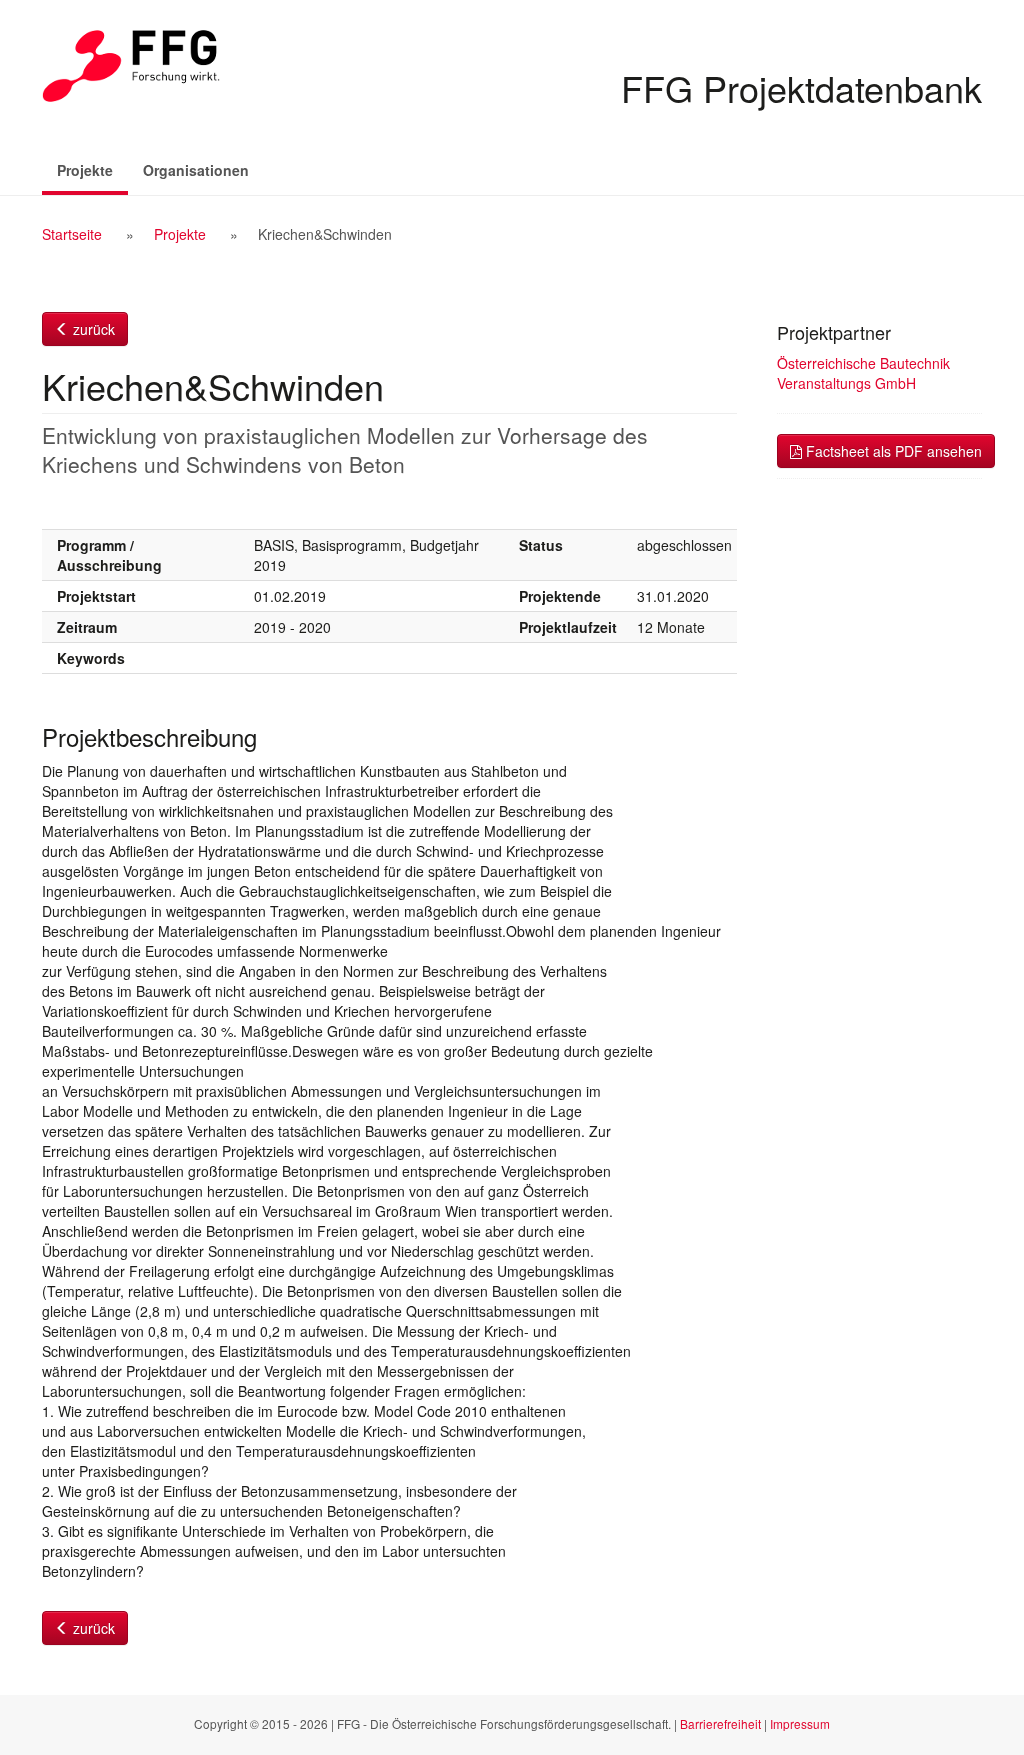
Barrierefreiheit (720, 1723)
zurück (92, 329)
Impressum (800, 1723)
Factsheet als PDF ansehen (892, 451)
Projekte (92, 169)
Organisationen (196, 170)
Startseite (72, 234)
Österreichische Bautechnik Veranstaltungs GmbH (863, 373)
